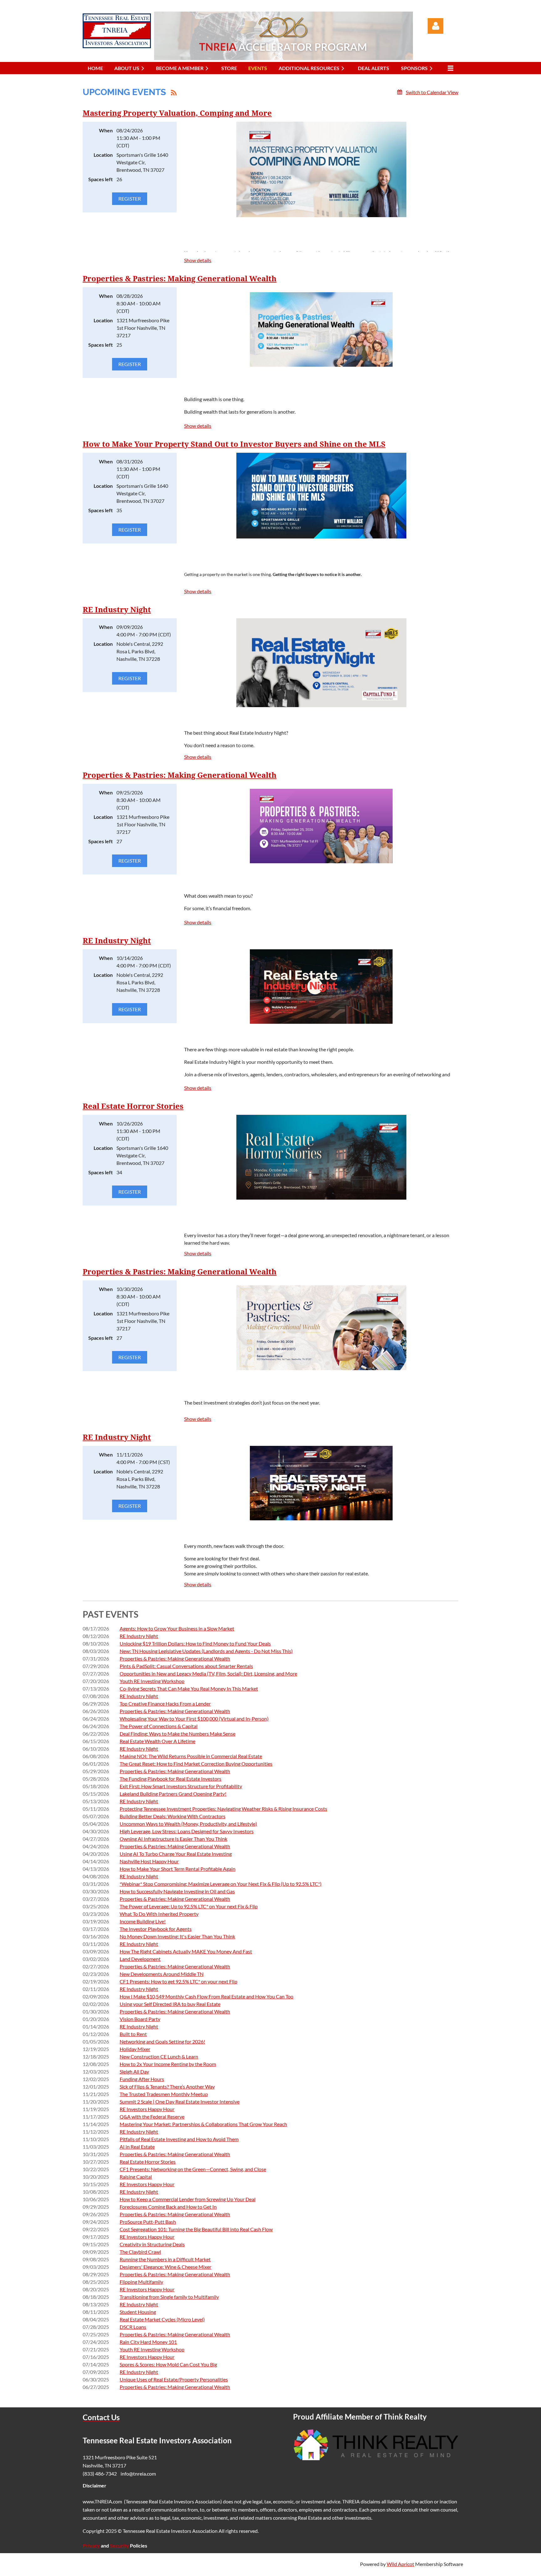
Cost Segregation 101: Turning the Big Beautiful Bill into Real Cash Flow (196, 2229)
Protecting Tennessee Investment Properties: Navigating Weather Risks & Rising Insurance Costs (223, 1809)
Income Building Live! (143, 1921)
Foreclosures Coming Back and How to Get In (168, 2207)
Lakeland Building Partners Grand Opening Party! (173, 1794)
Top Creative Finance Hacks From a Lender (165, 1704)
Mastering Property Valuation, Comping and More (177, 113)
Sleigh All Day (134, 2071)
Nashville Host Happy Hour (149, 1861)
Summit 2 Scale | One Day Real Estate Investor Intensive (180, 2102)
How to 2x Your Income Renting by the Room (168, 2064)
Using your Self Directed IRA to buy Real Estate (170, 2004)
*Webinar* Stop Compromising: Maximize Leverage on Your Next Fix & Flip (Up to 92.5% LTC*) (221, 1884)
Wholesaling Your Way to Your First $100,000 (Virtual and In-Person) (194, 1719)
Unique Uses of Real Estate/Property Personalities (174, 2379)
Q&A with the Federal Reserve (152, 2117)
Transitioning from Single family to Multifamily (169, 2297)
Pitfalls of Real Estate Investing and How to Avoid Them (179, 2139)
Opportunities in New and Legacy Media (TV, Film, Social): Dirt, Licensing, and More (208, 1673)
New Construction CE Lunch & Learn (159, 2056)
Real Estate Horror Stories (133, 1106)
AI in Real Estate (137, 2147)
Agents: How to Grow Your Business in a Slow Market (177, 1628)
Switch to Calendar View (432, 92)
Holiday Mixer (135, 2049)
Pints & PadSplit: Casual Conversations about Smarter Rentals (186, 1666)
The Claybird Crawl (140, 2252)
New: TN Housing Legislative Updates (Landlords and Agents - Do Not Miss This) (206, 1651)
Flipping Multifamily (141, 2282)
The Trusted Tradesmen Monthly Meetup (164, 2094)
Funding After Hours (142, 2079)
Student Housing (138, 2312)
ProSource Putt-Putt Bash (148, 2222)
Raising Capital (136, 2177)
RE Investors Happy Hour (147, 2109)
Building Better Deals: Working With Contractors (173, 1816)
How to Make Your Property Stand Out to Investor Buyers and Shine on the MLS (234, 444)
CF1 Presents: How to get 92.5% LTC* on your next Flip (178, 1981)
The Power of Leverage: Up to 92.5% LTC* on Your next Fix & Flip (189, 1906)
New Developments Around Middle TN (162, 1974)
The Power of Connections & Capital (159, 1726)
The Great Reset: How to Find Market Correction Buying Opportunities (196, 1764)
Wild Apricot (400, 2564)
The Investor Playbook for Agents (156, 1929)
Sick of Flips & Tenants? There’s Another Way (167, 2086)
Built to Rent (133, 2034)
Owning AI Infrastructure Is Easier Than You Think (173, 1839)
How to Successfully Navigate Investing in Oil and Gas (177, 1891)
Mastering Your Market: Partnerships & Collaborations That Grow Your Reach (203, 2124)
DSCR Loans (133, 2327)
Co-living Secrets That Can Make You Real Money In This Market (189, 1688)
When (106, 130)
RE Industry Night (117, 610)
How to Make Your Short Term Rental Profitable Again (178, 1869)
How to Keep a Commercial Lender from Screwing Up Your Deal (188, 2199)
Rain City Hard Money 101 (148, 2342)
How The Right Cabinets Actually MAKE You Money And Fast (186, 1951)
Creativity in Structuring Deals (152, 2244)
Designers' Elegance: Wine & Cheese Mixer (165, 2267)
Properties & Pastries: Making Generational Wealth (180, 279)
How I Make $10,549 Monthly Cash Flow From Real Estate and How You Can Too (206, 1996)
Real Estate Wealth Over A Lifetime (157, 1741)
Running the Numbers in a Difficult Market (165, 2259)
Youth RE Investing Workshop (152, 1681)
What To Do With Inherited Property (159, 1914)
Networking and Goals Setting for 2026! (162, 2041)
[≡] (449, 68)
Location (103, 155)
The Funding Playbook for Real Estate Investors (170, 1779)
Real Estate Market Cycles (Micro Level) (162, 2319)
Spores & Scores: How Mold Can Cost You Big (168, 2364)
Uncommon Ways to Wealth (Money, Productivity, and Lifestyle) (188, 1824)
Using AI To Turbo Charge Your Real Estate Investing (176, 1854)
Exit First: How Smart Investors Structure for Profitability (181, 1786)
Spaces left (100, 179)
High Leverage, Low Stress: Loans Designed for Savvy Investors (187, 1831)
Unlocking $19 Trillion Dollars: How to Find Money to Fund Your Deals (195, 1643)
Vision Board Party (140, 2019)
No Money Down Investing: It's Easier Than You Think (177, 1936)
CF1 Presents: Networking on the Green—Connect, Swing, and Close (193, 2169)
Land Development (140, 1959)
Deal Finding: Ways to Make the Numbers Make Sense (178, 1734)
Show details (198, 260)
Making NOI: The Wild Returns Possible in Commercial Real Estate (191, 1756)
